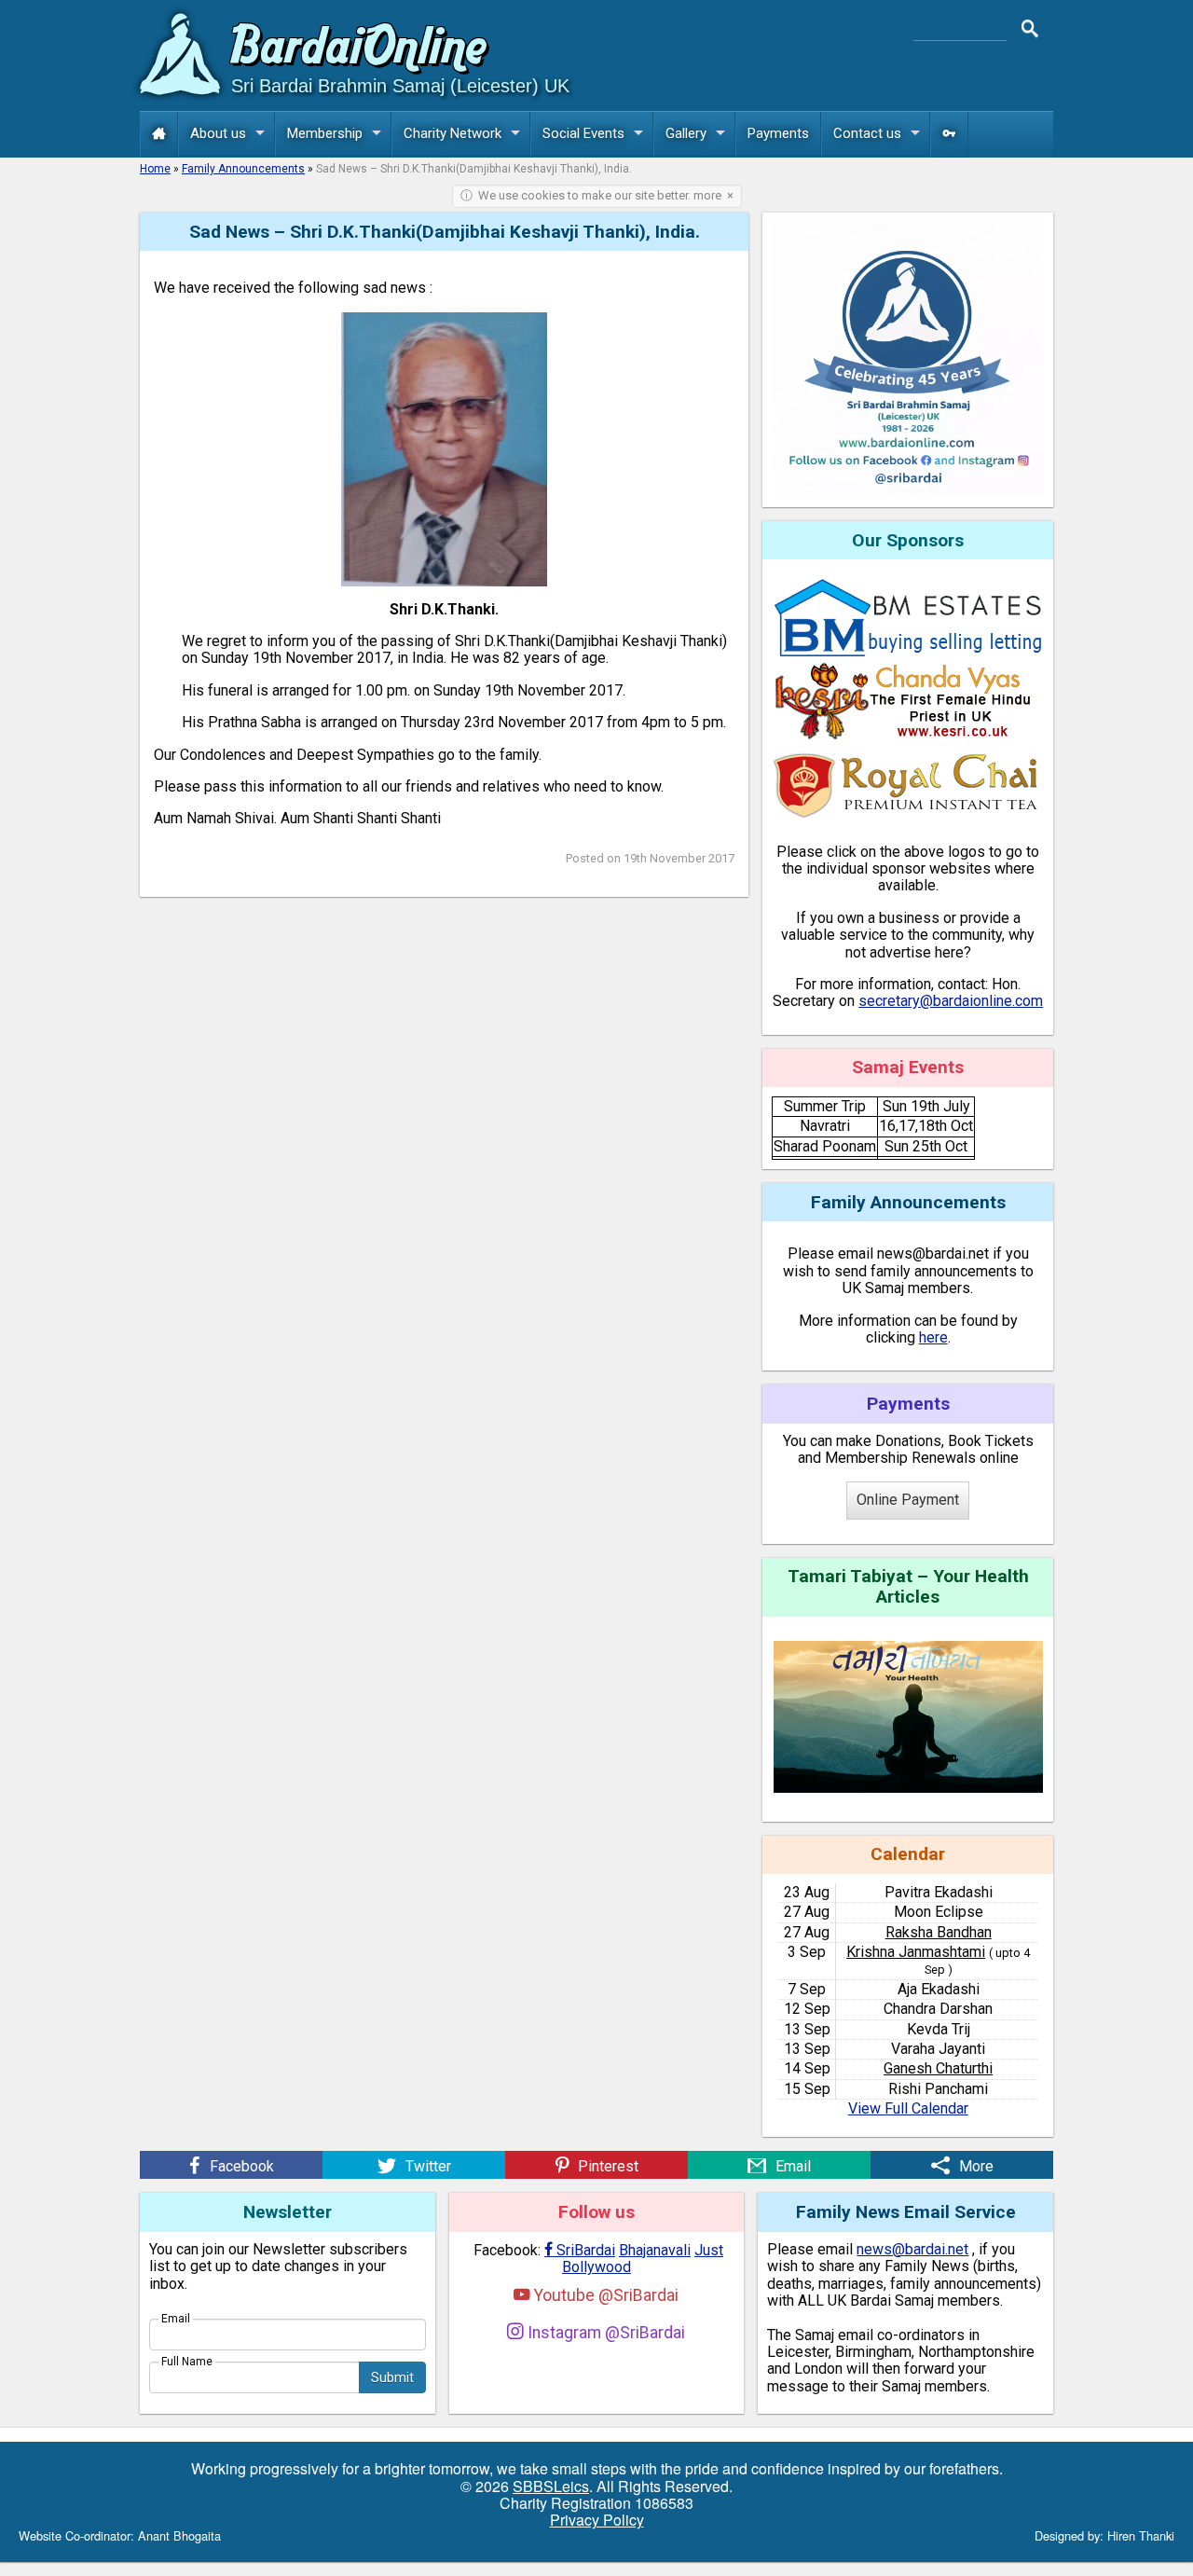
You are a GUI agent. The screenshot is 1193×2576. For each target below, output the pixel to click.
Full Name (187, 2362)
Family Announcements (243, 169)
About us (218, 133)
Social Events (583, 133)
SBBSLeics (551, 2486)
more (707, 195)
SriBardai (580, 2250)
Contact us (867, 133)
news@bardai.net (912, 2249)
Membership (325, 133)
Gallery (686, 133)
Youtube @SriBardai (604, 2295)
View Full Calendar (908, 2108)
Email (176, 2319)
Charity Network (453, 133)
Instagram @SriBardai (604, 2333)
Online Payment (908, 1500)
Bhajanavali (655, 2250)
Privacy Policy (597, 2520)
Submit (392, 2377)
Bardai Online (359, 50)
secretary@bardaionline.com (951, 1001)
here (933, 1337)
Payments (778, 133)
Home (155, 169)
